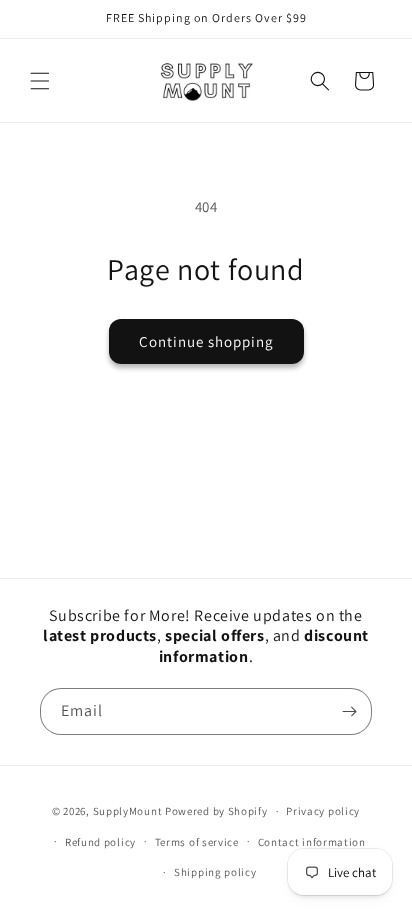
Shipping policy (215, 872)
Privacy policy (323, 811)
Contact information (312, 842)
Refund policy (100, 842)
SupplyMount (128, 811)
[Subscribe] (349, 711)
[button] (40, 81)
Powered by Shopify (216, 811)
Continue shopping (206, 341)
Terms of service (197, 842)
